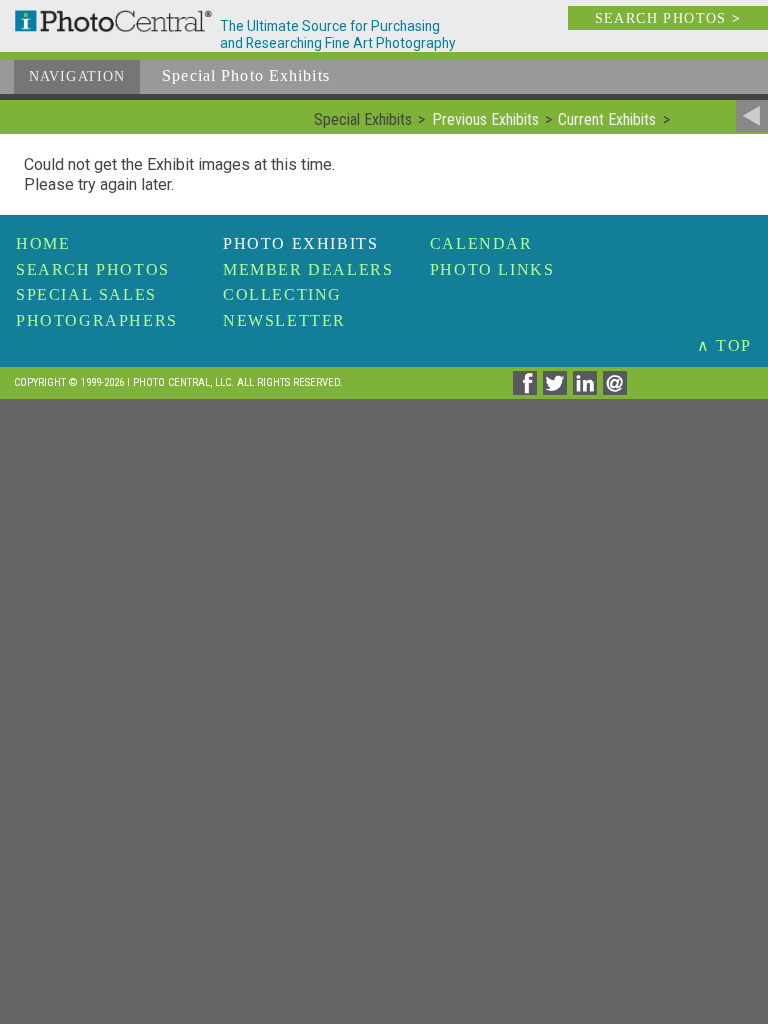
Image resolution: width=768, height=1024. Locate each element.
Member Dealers (308, 269)
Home (43, 243)
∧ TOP (724, 345)
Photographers (97, 320)
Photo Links (492, 269)
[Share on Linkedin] (588, 389)
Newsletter (284, 320)
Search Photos (93, 269)
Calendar (481, 243)
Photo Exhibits (300, 243)
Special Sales (86, 294)
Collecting (282, 294)
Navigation (77, 76)
